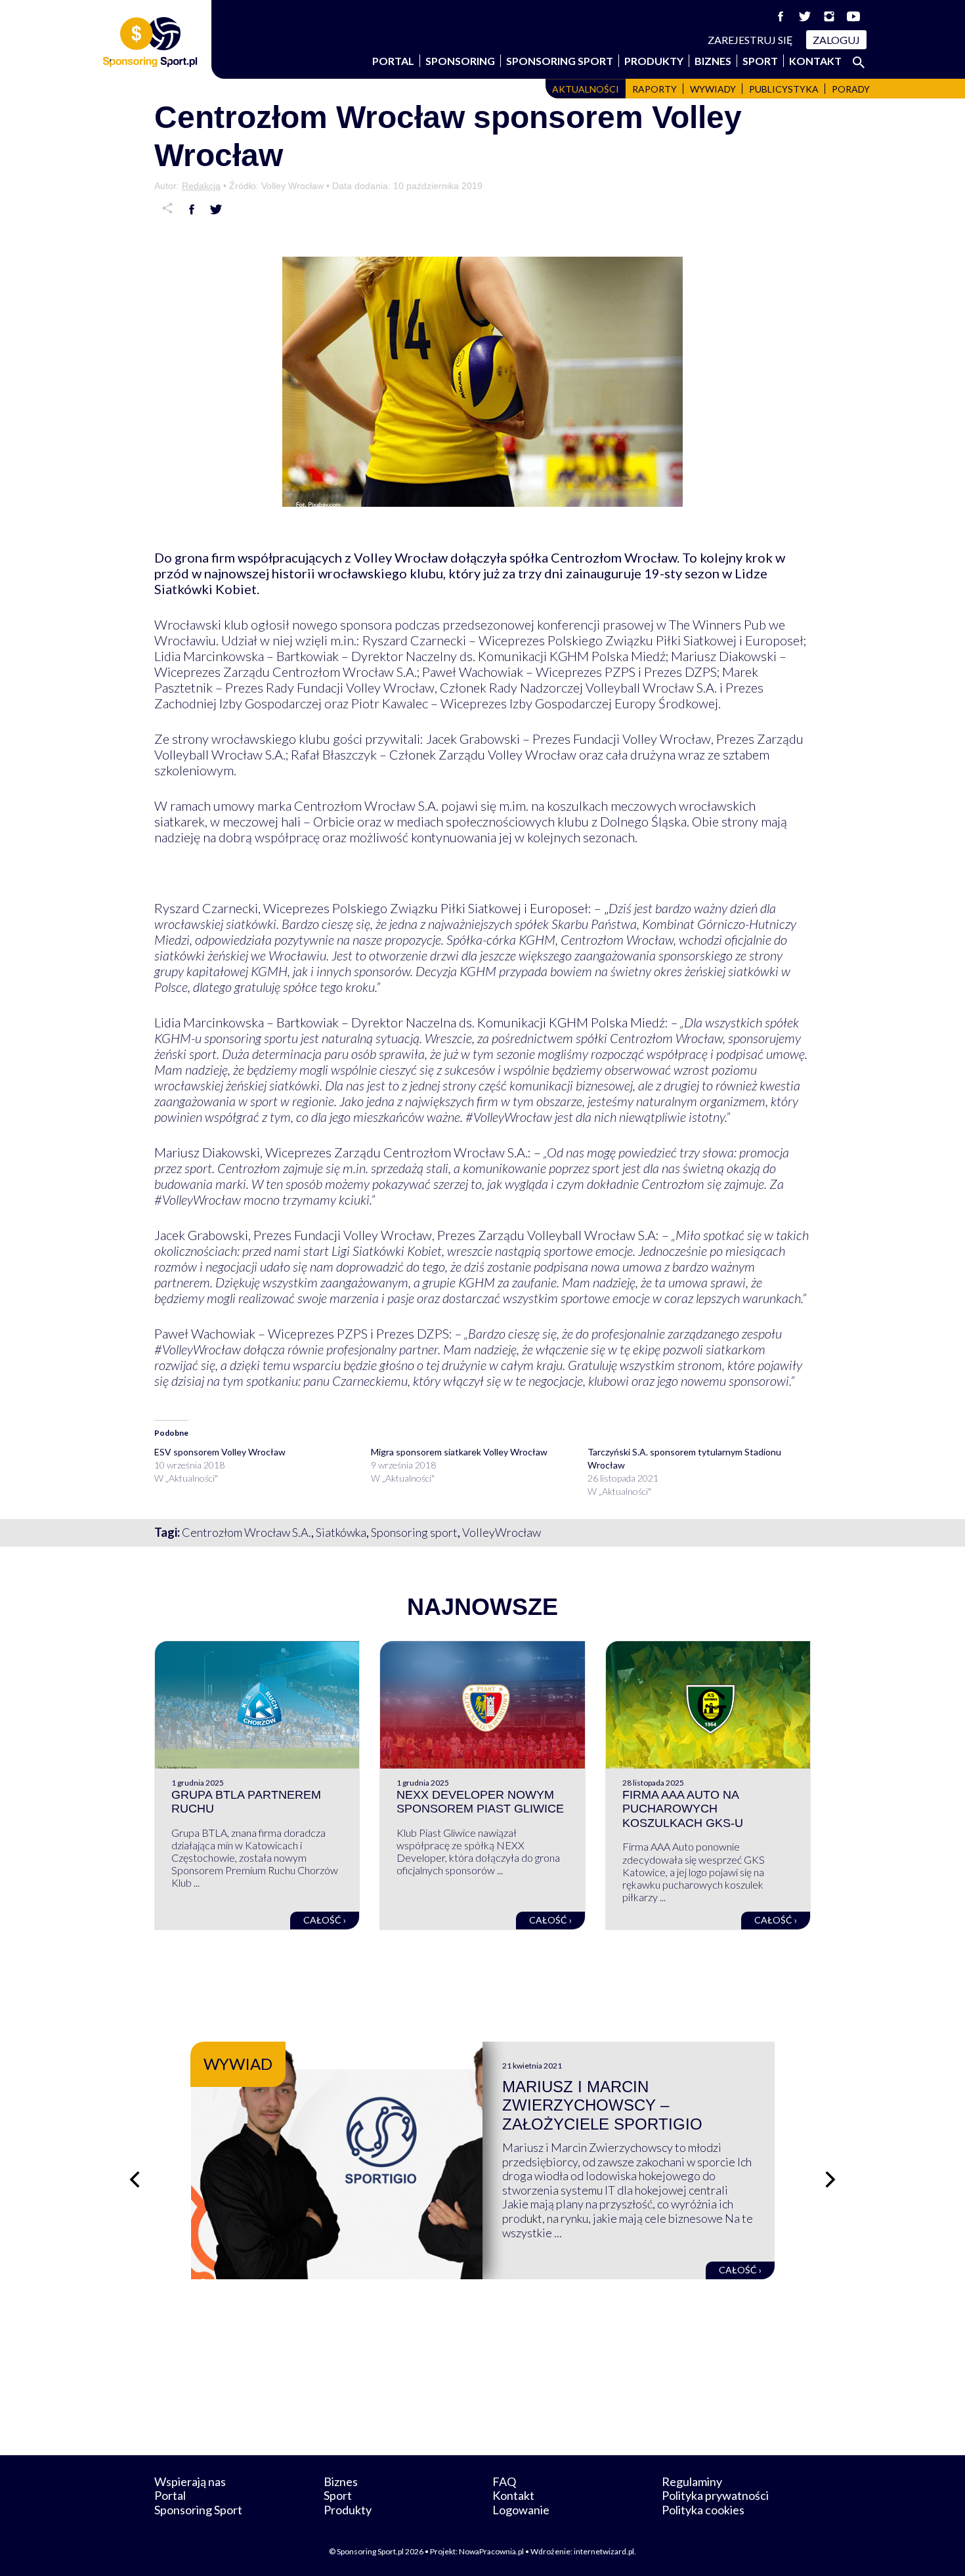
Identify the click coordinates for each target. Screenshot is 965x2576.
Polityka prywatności (715, 2495)
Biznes (713, 61)
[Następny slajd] (830, 2179)
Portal (393, 61)
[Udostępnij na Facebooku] (192, 209)
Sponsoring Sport (560, 61)
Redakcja (201, 186)
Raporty (654, 89)
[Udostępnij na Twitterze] (216, 209)
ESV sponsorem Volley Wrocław (220, 1452)
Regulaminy (692, 2481)
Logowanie (521, 2510)
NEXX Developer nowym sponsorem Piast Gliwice (480, 1802)
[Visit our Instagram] (829, 16)
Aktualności (586, 89)
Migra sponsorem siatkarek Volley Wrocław (459, 1452)
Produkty (654, 61)
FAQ (504, 2481)
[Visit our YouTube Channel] (853, 16)
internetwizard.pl (604, 2551)
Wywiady (713, 89)
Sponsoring (460, 61)
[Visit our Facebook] (781, 16)
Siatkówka (341, 1532)
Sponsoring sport (414, 1532)
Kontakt (815, 61)
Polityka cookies (703, 2510)
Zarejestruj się (750, 40)
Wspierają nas (190, 2481)
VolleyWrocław (502, 1532)
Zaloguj (836, 40)
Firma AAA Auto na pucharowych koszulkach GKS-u (683, 1809)
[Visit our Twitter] (805, 16)
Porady (851, 89)
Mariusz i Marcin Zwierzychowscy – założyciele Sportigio (602, 2106)
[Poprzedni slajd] (135, 2179)
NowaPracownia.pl (491, 2551)
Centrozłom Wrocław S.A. (247, 1532)
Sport (760, 61)
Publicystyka (784, 89)
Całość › (325, 1920)
